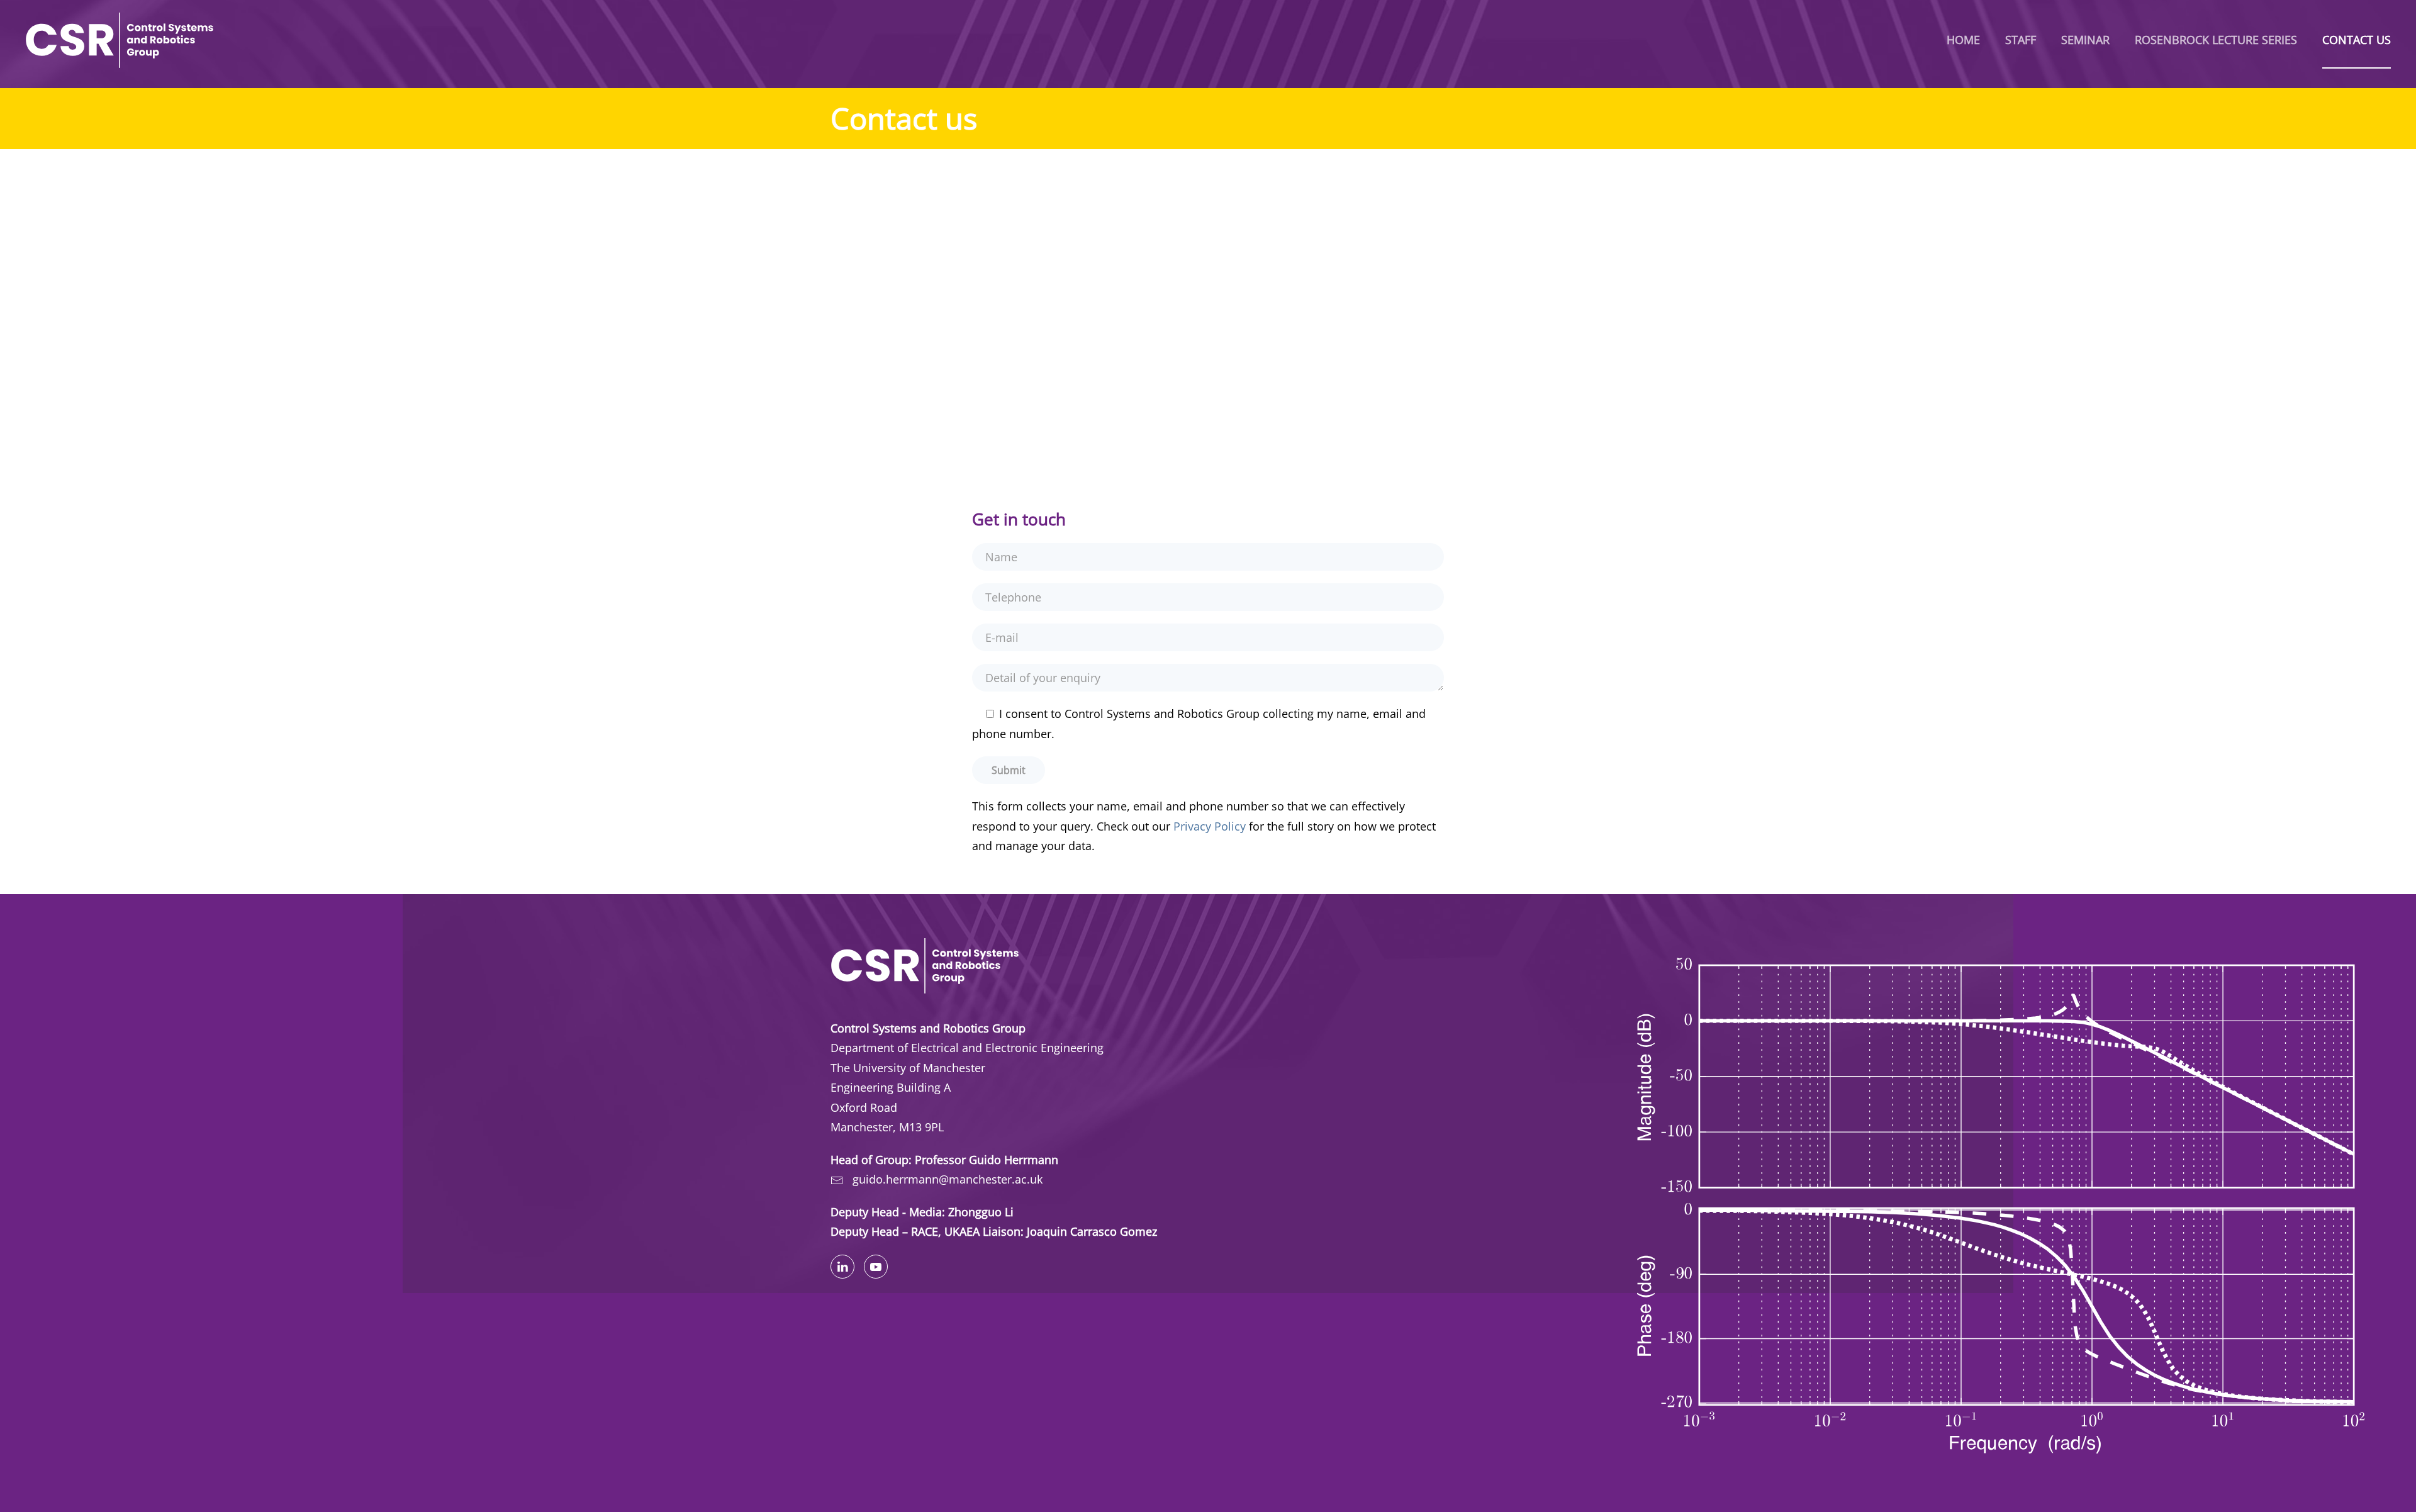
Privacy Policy (1210, 826)
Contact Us (2357, 40)
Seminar (2085, 40)
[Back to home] (120, 40)
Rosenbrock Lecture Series (2216, 40)
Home (1963, 40)
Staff (2021, 40)
